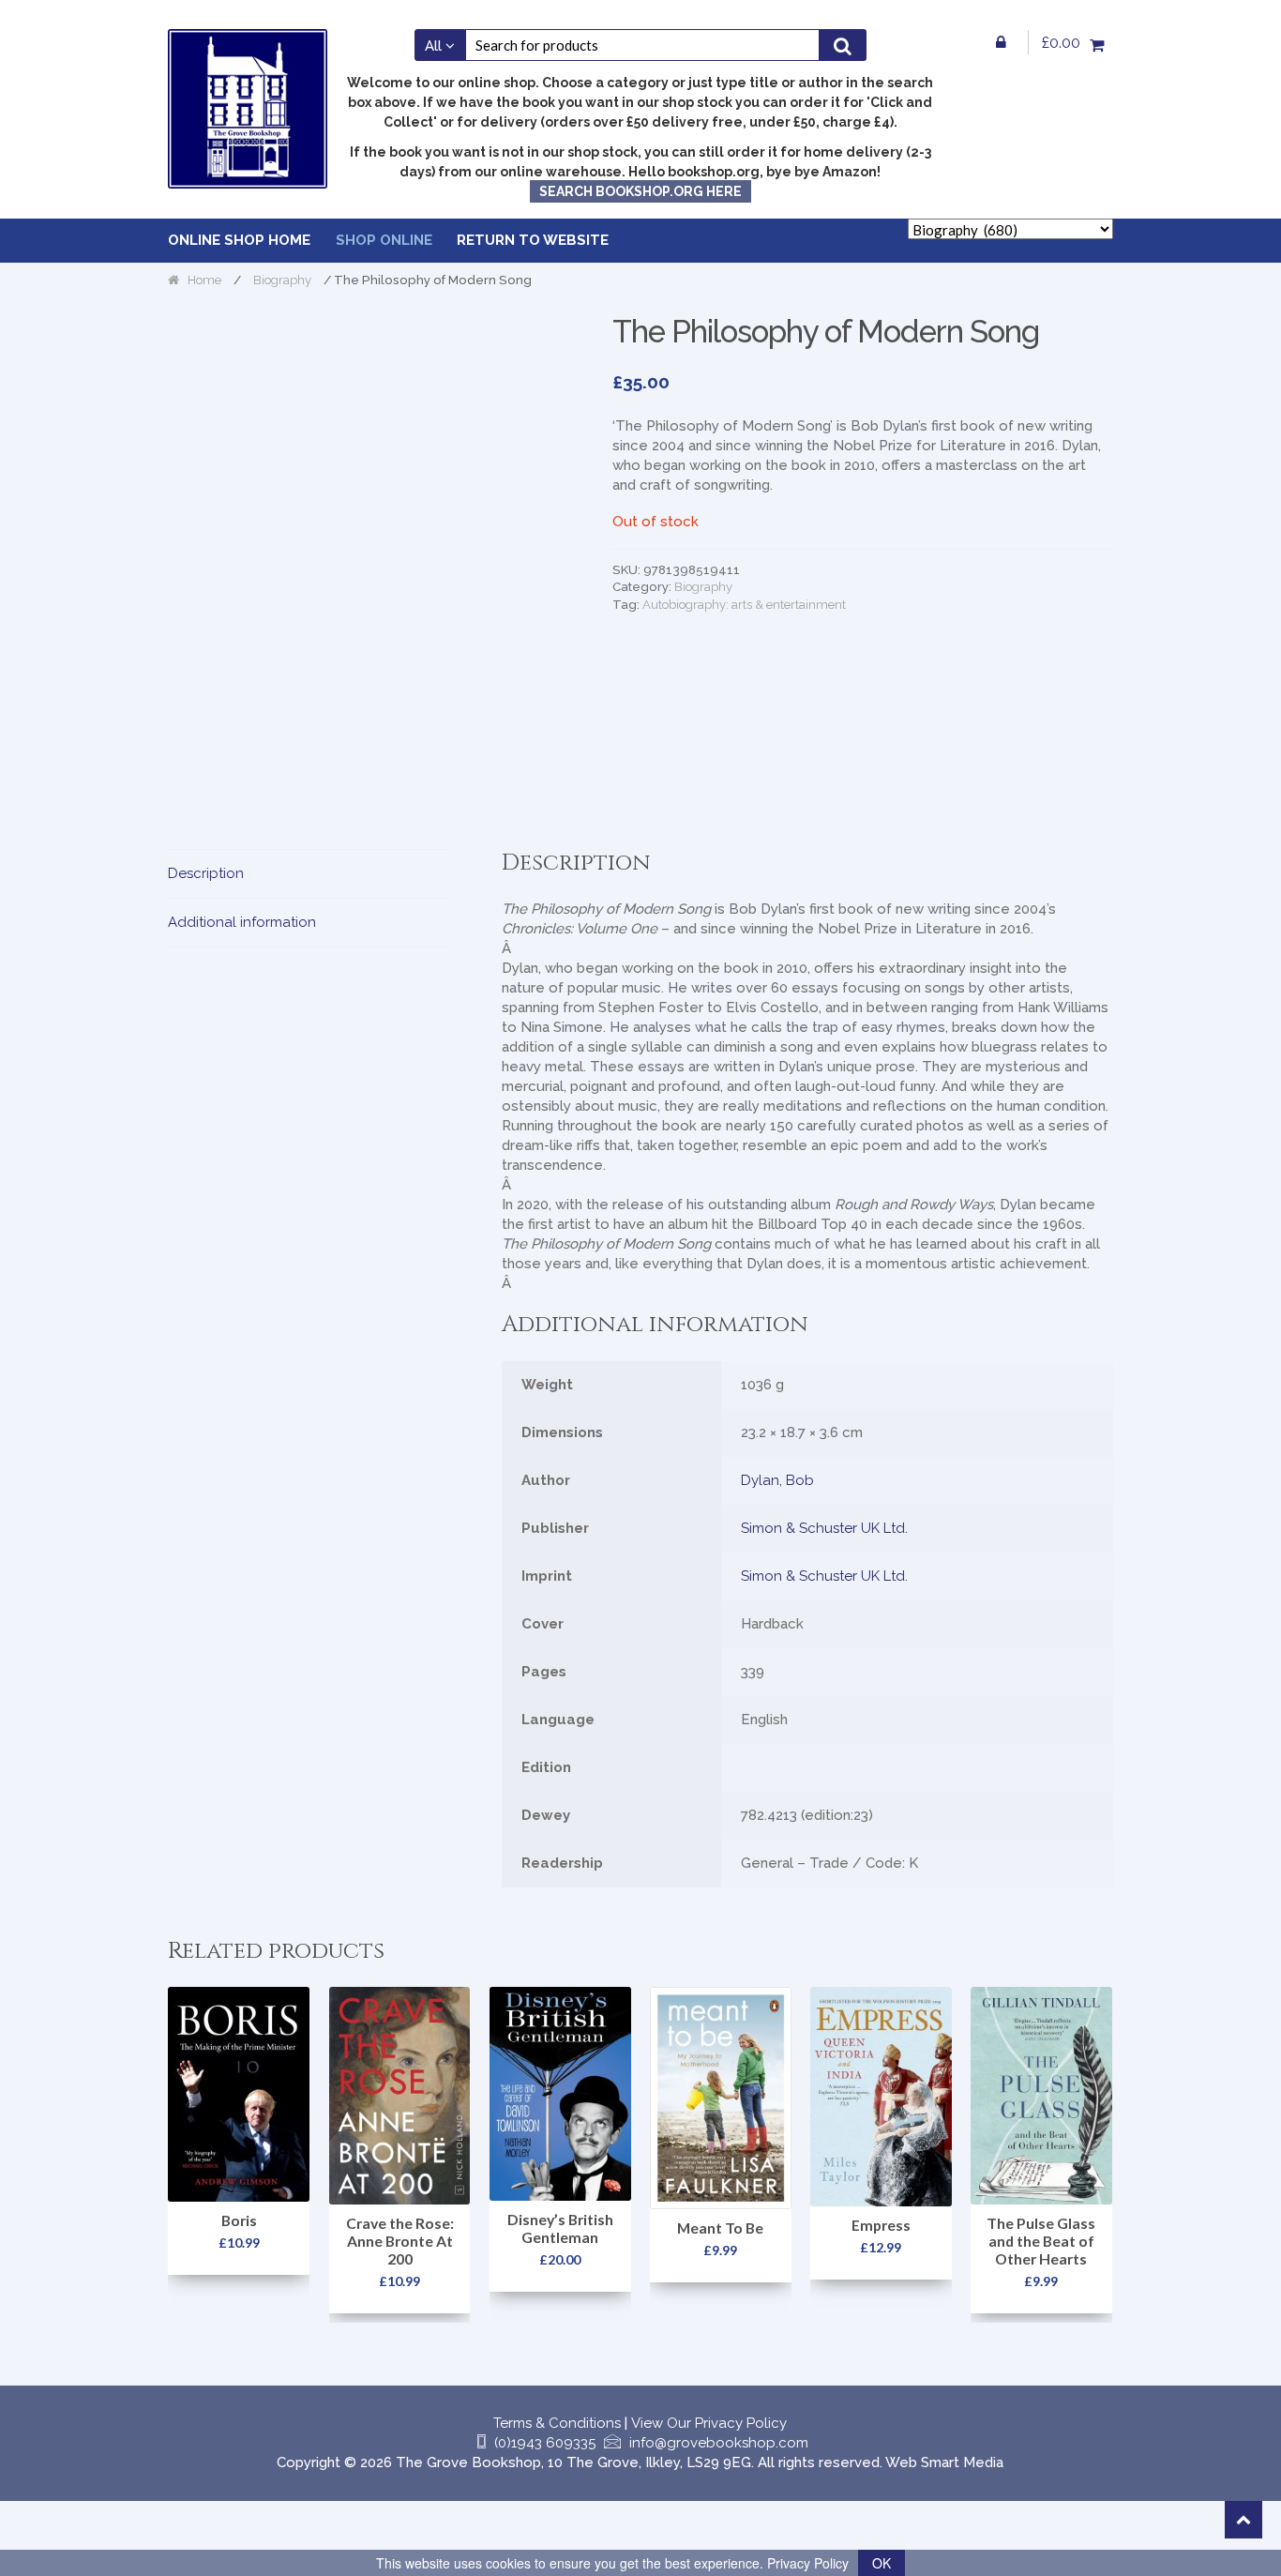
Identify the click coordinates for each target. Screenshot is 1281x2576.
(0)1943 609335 (545, 2443)
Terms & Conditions (557, 2423)
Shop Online (384, 240)
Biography (282, 280)
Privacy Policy (808, 2563)
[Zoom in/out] (20, 2517)
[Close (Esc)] (150, 2517)
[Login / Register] (1002, 42)
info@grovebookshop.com (719, 2443)
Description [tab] (206, 873)
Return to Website (533, 240)
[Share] (107, 2517)
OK (882, 2563)
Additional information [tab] (242, 922)
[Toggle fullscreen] (63, 2517)
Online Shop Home (239, 240)
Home (204, 280)
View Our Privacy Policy (709, 2423)
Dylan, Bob (777, 1480)
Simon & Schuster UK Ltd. (824, 1528)
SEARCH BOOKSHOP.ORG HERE (640, 191)
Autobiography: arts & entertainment (744, 605)
